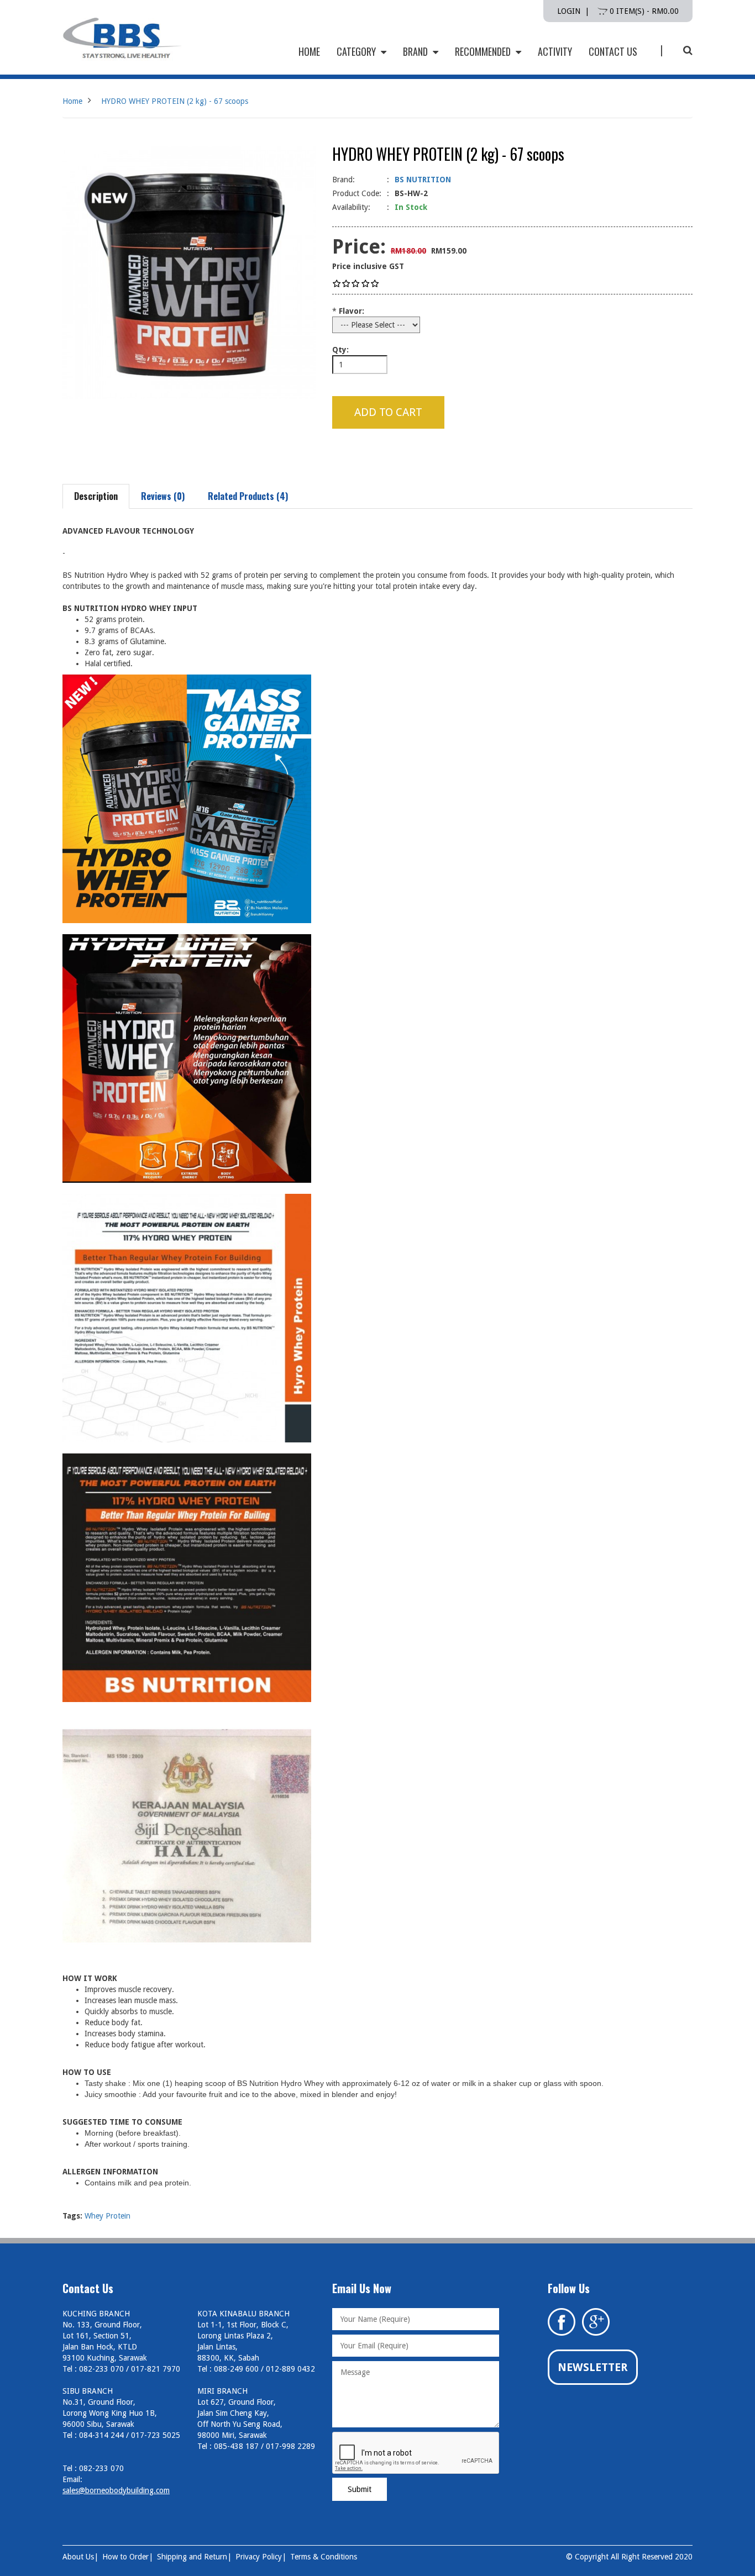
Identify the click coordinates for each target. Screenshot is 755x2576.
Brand (416, 51)
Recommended (484, 51)
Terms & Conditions (324, 2557)
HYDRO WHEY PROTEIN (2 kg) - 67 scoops (175, 101)
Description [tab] (96, 496)
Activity (555, 51)
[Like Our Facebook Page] (562, 2321)
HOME (309, 51)
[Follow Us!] (596, 2321)
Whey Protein (108, 2216)
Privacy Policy (259, 2557)
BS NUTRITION (423, 180)
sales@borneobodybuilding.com (116, 2490)
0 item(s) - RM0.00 (643, 11)
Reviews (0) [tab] (163, 496)
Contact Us (613, 51)
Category (357, 51)
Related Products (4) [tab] (248, 496)
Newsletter (593, 2367)
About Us (78, 2557)
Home (72, 101)
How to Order (125, 2557)
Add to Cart (388, 412)
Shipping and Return (192, 2557)
